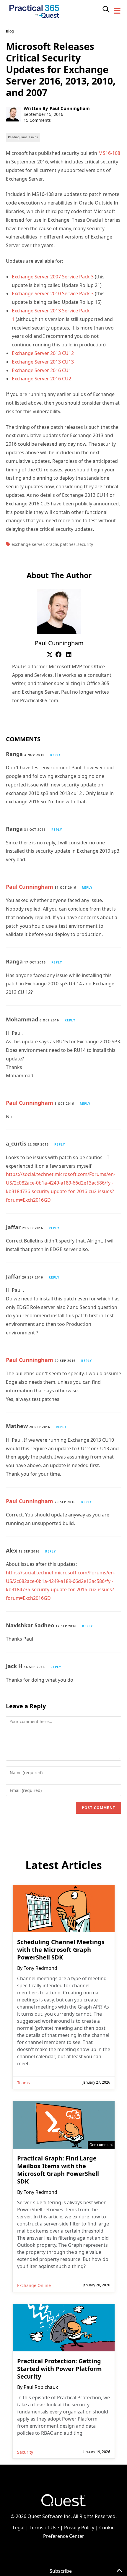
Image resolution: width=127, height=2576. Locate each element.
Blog (10, 31)
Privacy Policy (79, 2528)
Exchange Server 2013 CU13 (43, 362)
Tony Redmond (40, 1968)
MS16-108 (109, 153)
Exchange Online (34, 2285)
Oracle (52, 544)
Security (85, 544)
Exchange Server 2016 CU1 (41, 370)
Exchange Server (28, 544)
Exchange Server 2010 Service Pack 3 (53, 293)
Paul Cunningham (70, 108)
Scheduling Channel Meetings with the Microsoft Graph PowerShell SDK (61, 1950)
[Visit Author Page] (59, 611)
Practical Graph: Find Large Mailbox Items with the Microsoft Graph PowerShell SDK (58, 2170)
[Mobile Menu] (117, 11)
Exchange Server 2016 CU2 (41, 379)
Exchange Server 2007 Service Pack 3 (53, 277)
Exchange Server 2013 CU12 (43, 353)
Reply (56, 755)
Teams (23, 2083)
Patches (68, 544)
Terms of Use (44, 2528)
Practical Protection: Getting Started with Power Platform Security (60, 2369)
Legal (19, 2528)
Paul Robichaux (41, 2387)
